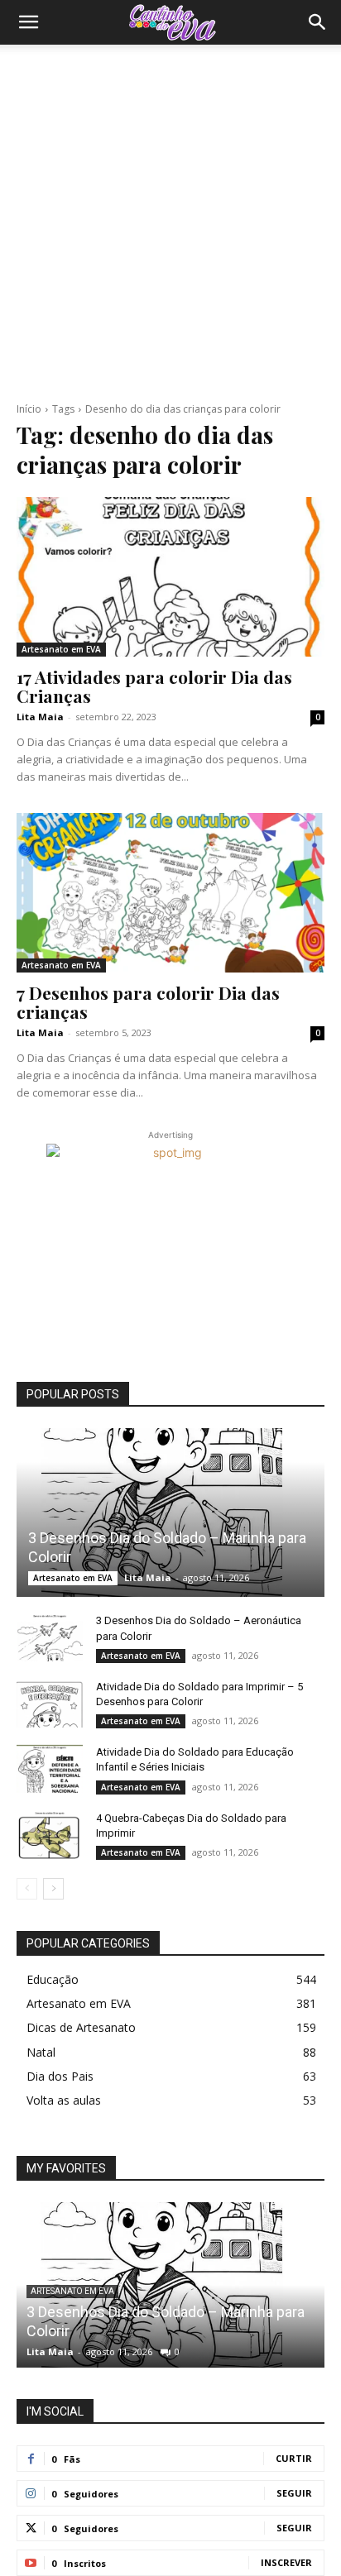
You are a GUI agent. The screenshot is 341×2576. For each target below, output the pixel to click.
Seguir (294, 2493)
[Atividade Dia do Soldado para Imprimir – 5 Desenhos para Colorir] (50, 1703)
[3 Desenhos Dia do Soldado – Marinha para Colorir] (170, 1513)
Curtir (294, 2458)
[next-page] (53, 1889)
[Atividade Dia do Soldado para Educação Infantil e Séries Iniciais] (50, 1768)
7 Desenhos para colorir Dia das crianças (148, 1002)
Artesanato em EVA (61, 649)
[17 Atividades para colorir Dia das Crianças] (170, 577)
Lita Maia (40, 717)
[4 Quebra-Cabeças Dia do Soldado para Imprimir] (50, 1834)
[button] (28, 22)
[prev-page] (27, 1889)
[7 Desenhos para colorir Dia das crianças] (170, 893)
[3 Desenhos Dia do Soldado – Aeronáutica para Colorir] (50, 1637)
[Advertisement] (170, 223)
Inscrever (286, 2562)
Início (29, 409)
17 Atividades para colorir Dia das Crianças (154, 686)
